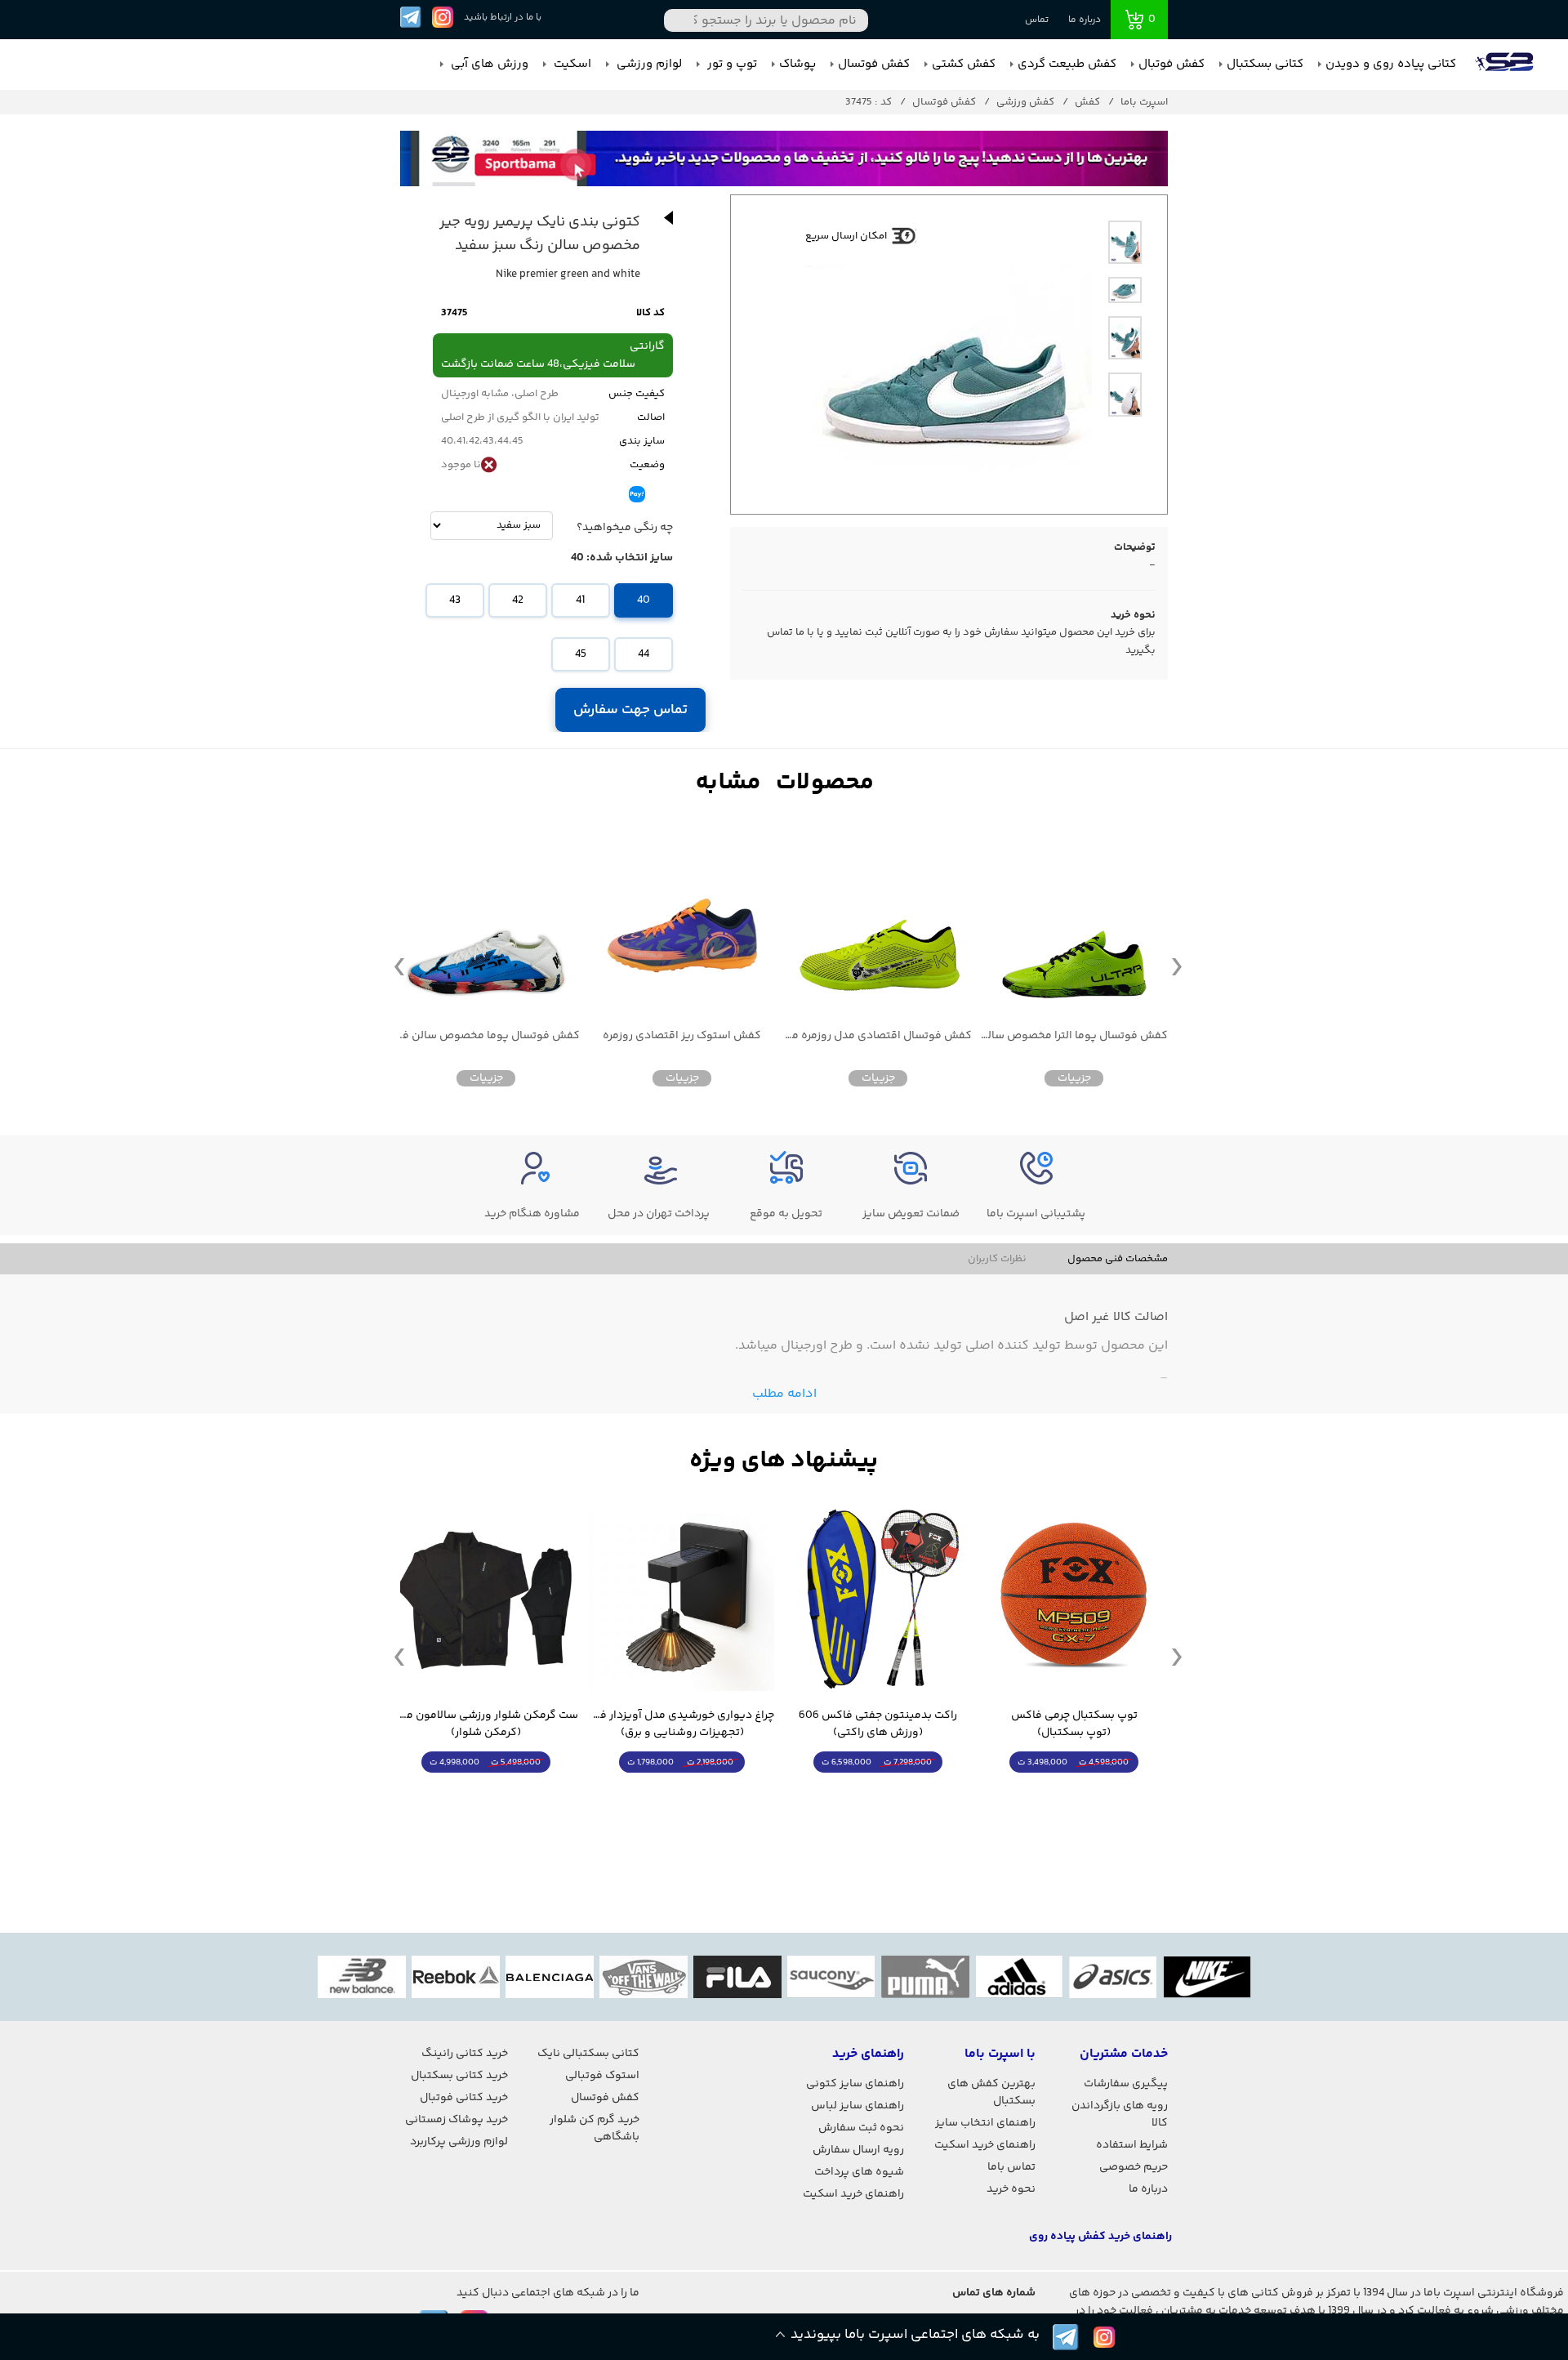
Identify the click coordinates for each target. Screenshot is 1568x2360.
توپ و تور (731, 64)
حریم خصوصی (1134, 2167)
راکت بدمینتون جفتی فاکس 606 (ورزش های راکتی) (878, 1724)
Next (1177, 966)
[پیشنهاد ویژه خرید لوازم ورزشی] (784, 1461)
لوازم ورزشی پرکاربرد (459, 2142)
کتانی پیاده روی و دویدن (1391, 64)
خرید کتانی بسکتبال (459, 2076)
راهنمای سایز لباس (857, 2106)
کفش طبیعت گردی (1067, 64)
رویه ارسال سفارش (858, 2150)
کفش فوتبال (1172, 64)
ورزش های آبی (488, 64)
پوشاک (797, 64)
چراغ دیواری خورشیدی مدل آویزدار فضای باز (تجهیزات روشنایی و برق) (682, 1724)
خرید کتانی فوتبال (464, 2098)
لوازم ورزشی (648, 64)
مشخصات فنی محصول (1118, 1259)
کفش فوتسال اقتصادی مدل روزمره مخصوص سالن (878, 1036)
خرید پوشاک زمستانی (457, 2120)
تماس (1037, 20)
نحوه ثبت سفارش (861, 2128)
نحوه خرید (1011, 2189)
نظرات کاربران (997, 1259)
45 (581, 654)
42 (518, 600)
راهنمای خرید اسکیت (985, 2145)
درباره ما (1085, 20)
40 (644, 600)
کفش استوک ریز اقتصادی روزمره (682, 1036)
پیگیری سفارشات (1126, 2084)
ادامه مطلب (784, 1394)
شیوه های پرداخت (859, 2172)
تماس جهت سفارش (631, 710)
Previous (399, 966)
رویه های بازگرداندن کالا (1120, 2115)
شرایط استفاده (1132, 2145)
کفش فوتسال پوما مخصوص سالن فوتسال (486, 1036)
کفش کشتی (964, 64)
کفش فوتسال (874, 64)
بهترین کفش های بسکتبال (991, 2092)
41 (580, 600)
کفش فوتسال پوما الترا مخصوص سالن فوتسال (1074, 1036)
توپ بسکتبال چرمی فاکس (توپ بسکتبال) (1074, 1724)
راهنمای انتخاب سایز (985, 2123)
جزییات (1074, 1078)
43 (455, 600)
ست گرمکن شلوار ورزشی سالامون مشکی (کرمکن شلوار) (486, 1724)
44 (644, 654)
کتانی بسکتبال (1265, 64)
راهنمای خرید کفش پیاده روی (1100, 2237)
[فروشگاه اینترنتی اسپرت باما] (1506, 65)
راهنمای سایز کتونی (855, 2084)
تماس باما (1011, 2167)
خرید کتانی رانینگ (465, 2054)
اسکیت (571, 64)
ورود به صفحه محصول (1074, 1793)
